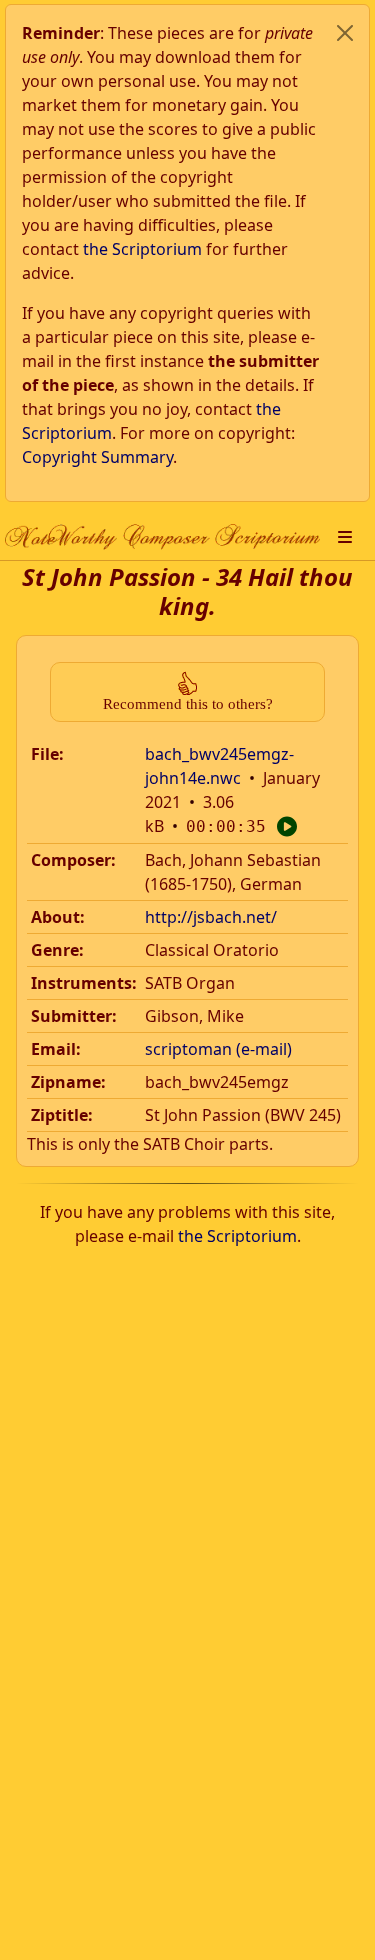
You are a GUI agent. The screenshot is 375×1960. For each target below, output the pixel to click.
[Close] (345, 33)
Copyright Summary (97, 457)
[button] (345, 537)
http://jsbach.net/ (211, 917)
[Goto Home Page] (162, 537)
